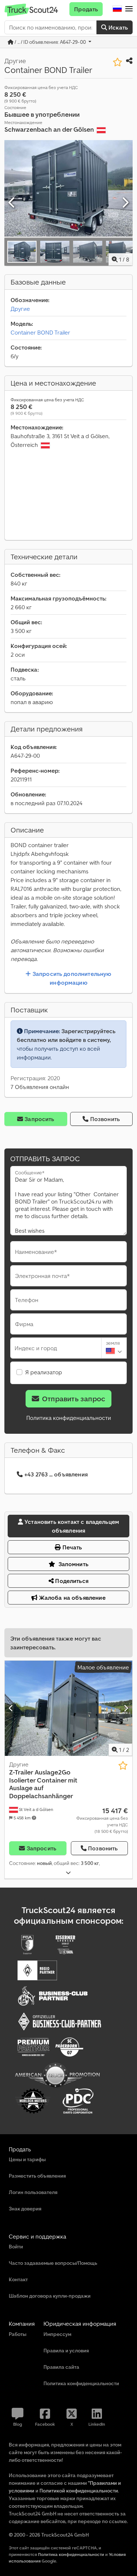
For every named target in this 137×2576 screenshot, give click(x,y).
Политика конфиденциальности (69, 1418)
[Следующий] (125, 203)
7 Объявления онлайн (40, 1087)
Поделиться (71, 1581)
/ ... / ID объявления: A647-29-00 (50, 42)
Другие (20, 309)
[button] (129, 9)
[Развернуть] (68, 1873)
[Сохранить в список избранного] (117, 62)
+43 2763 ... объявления (56, 1474)
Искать (117, 27)
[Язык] (117, 9)
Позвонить (105, 1119)
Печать (72, 1547)
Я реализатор (44, 1372)
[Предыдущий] (12, 203)
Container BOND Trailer (40, 332)
